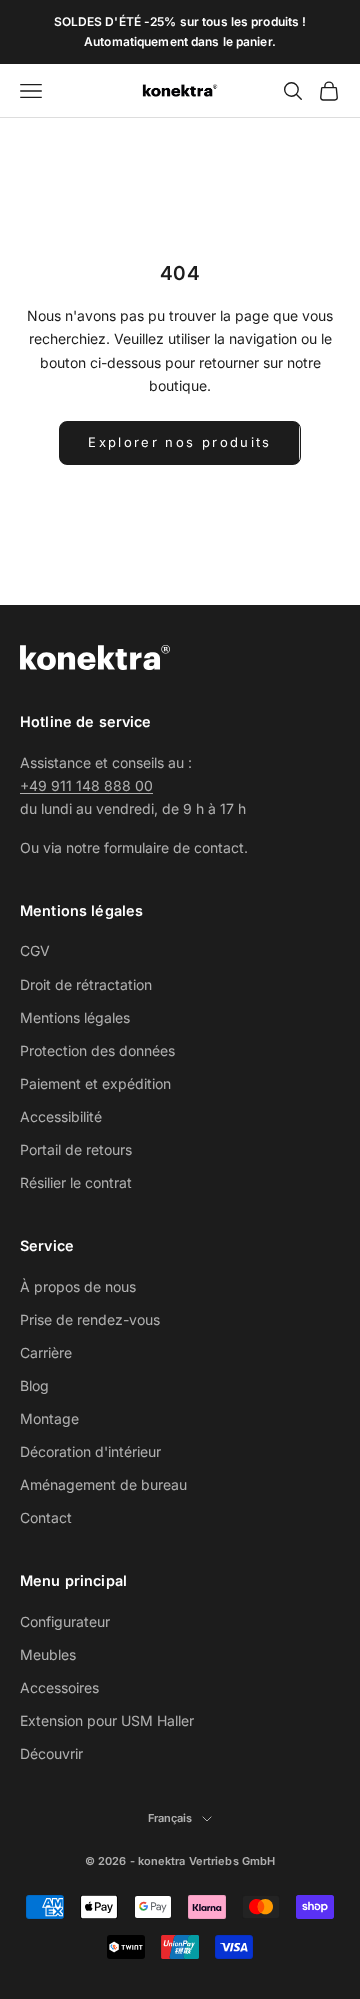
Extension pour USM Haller (107, 1720)
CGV (35, 950)
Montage (49, 1418)
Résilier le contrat (76, 1182)
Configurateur (65, 1621)
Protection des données (97, 1050)
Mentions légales (75, 1017)
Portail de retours (76, 1149)
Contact (46, 1517)
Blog (34, 1385)
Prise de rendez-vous (90, 1319)
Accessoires (59, 1687)
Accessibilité (61, 1116)
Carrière (46, 1352)
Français (170, 1818)
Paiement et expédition (95, 1083)
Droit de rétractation (86, 984)
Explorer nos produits (179, 442)
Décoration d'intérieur (90, 1451)
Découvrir (51, 1753)
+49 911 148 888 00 (86, 785)
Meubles (48, 1654)
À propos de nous (78, 1286)
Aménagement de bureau (103, 1484)
